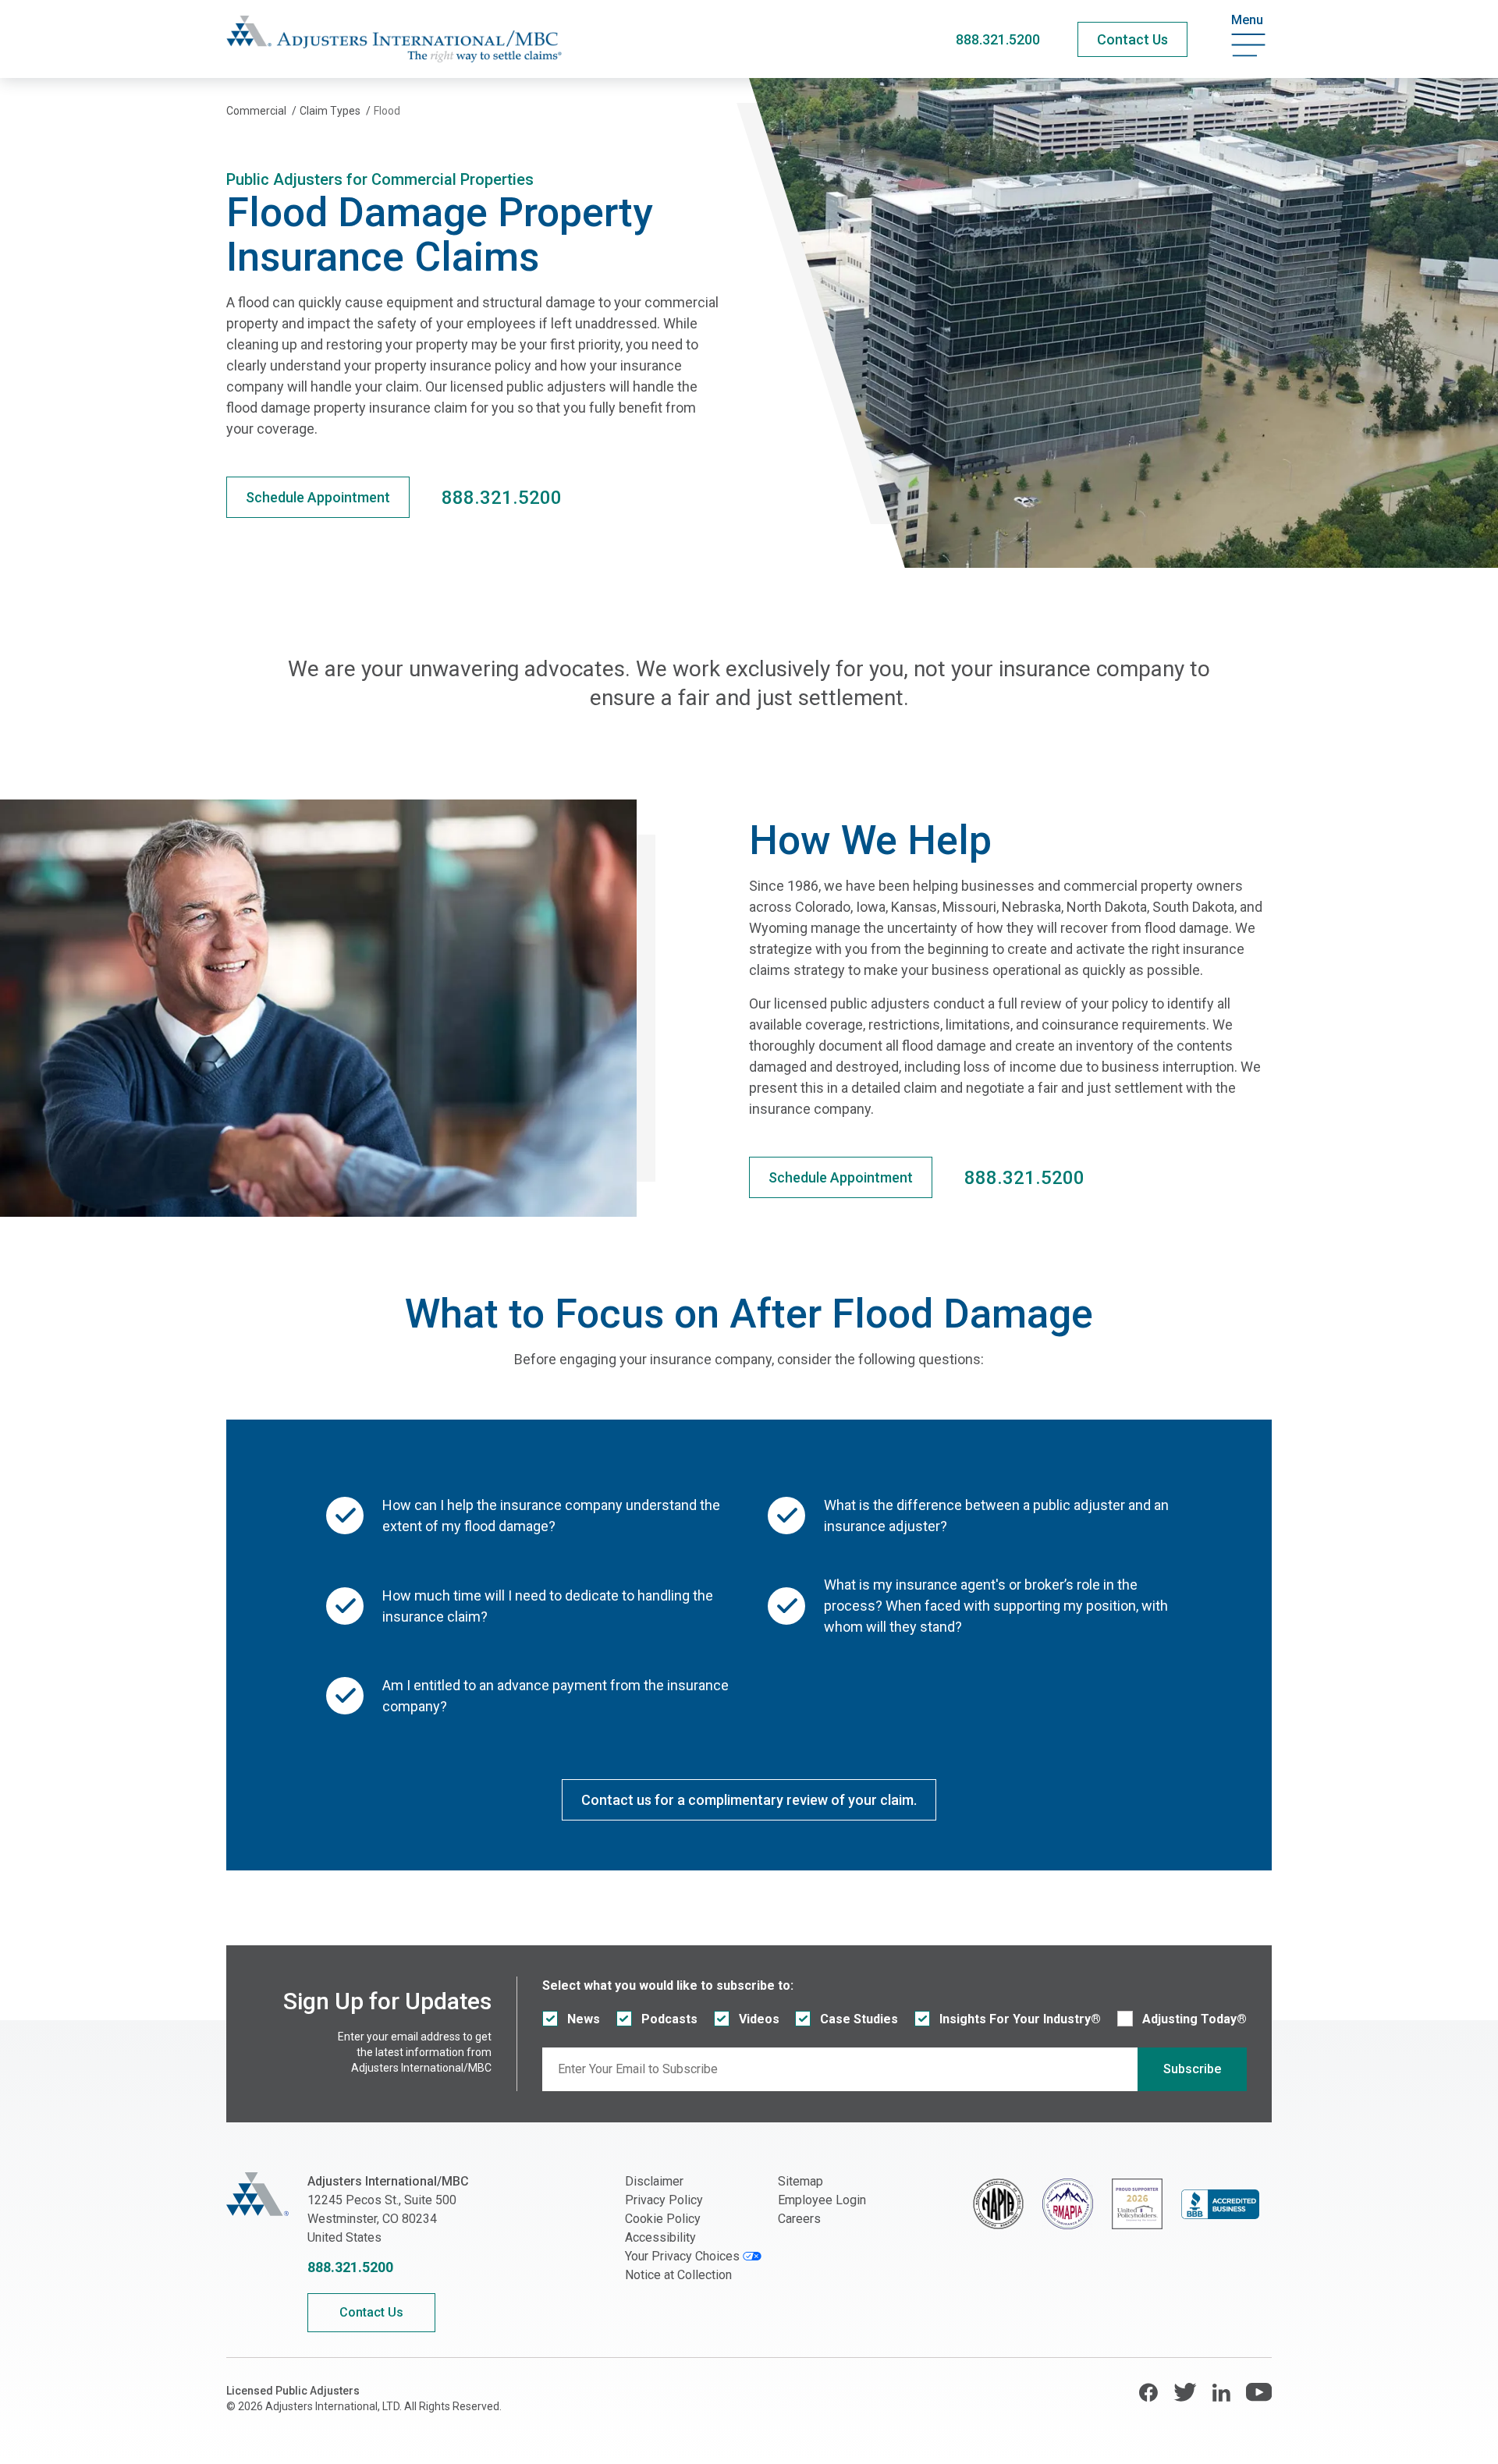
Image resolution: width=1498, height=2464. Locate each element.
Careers (799, 2219)
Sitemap (800, 2181)
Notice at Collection (678, 2275)
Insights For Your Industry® (1020, 2019)
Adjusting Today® (1194, 2019)
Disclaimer (654, 2181)
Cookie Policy (663, 2219)
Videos (759, 2019)
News (584, 2019)
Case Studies (859, 2019)
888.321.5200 (998, 39)
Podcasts (669, 2019)
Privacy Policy (664, 2200)
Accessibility (660, 2237)
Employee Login (822, 2200)
